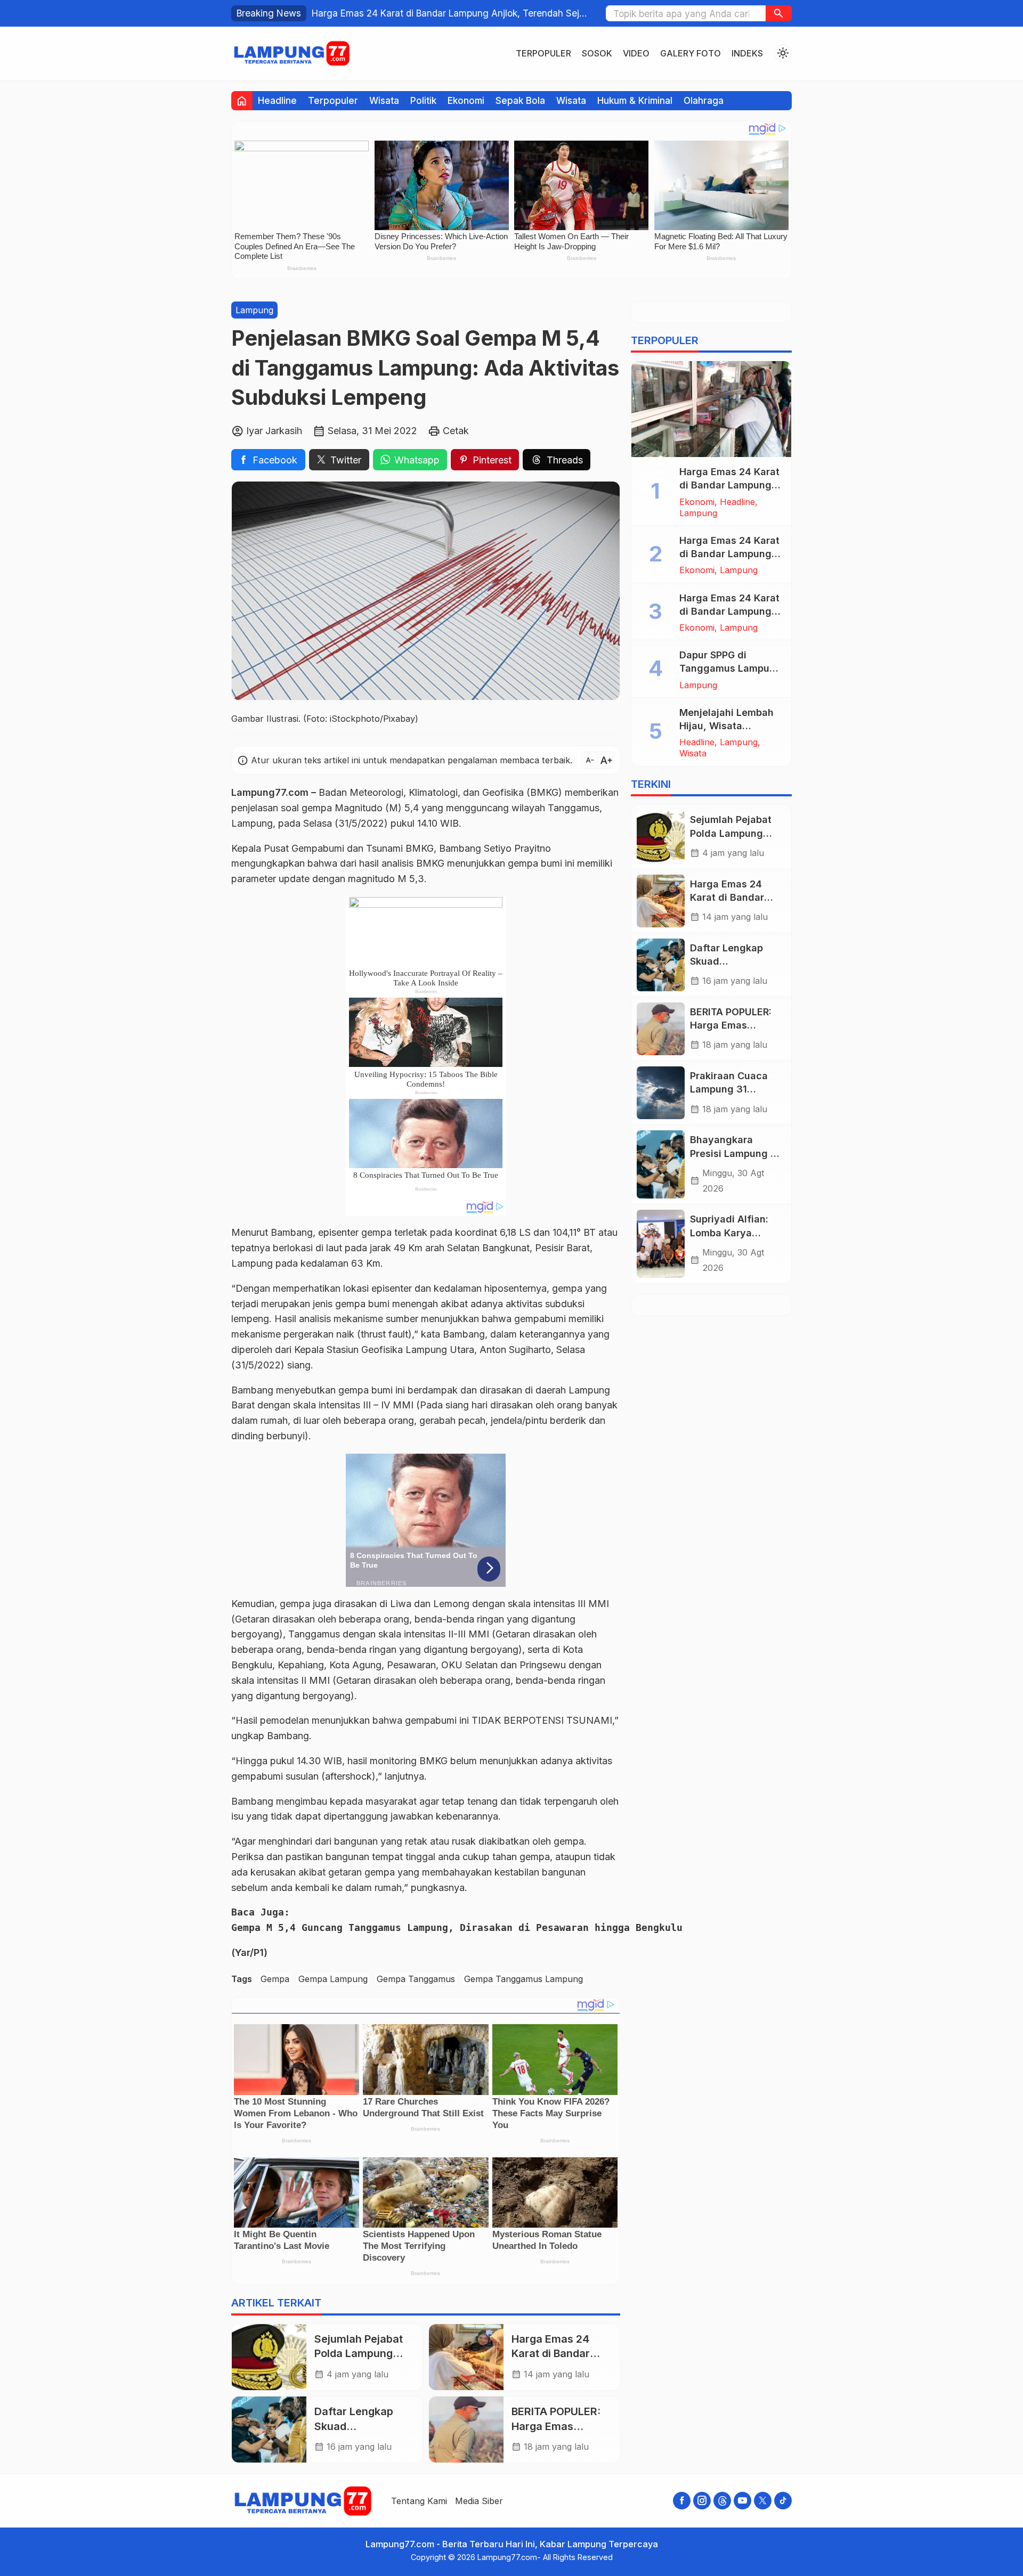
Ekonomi (466, 100)
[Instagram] (702, 2501)
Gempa (275, 1979)
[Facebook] (682, 2501)
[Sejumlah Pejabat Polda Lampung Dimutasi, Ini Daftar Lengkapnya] (269, 2357)
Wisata (384, 100)
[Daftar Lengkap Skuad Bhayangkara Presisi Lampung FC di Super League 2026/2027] (269, 2430)
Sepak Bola (520, 100)
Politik (423, 100)
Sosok (597, 53)
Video (636, 53)
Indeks (747, 53)
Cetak (456, 430)
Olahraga (704, 100)
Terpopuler (543, 53)
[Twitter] (763, 2501)
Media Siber (479, 2501)
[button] (779, 13)
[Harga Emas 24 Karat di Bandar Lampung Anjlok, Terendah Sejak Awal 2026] (711, 409)
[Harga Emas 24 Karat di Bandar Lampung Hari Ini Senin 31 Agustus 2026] (466, 2357)
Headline (277, 100)
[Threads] (722, 2501)
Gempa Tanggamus (416, 1979)
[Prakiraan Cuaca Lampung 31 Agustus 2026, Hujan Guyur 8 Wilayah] (661, 1093)
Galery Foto (691, 53)
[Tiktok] (783, 2501)
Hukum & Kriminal (635, 100)
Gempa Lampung (333, 1979)
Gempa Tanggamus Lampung (523, 1979)
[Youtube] (742, 2501)
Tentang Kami (419, 2501)
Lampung (254, 310)
